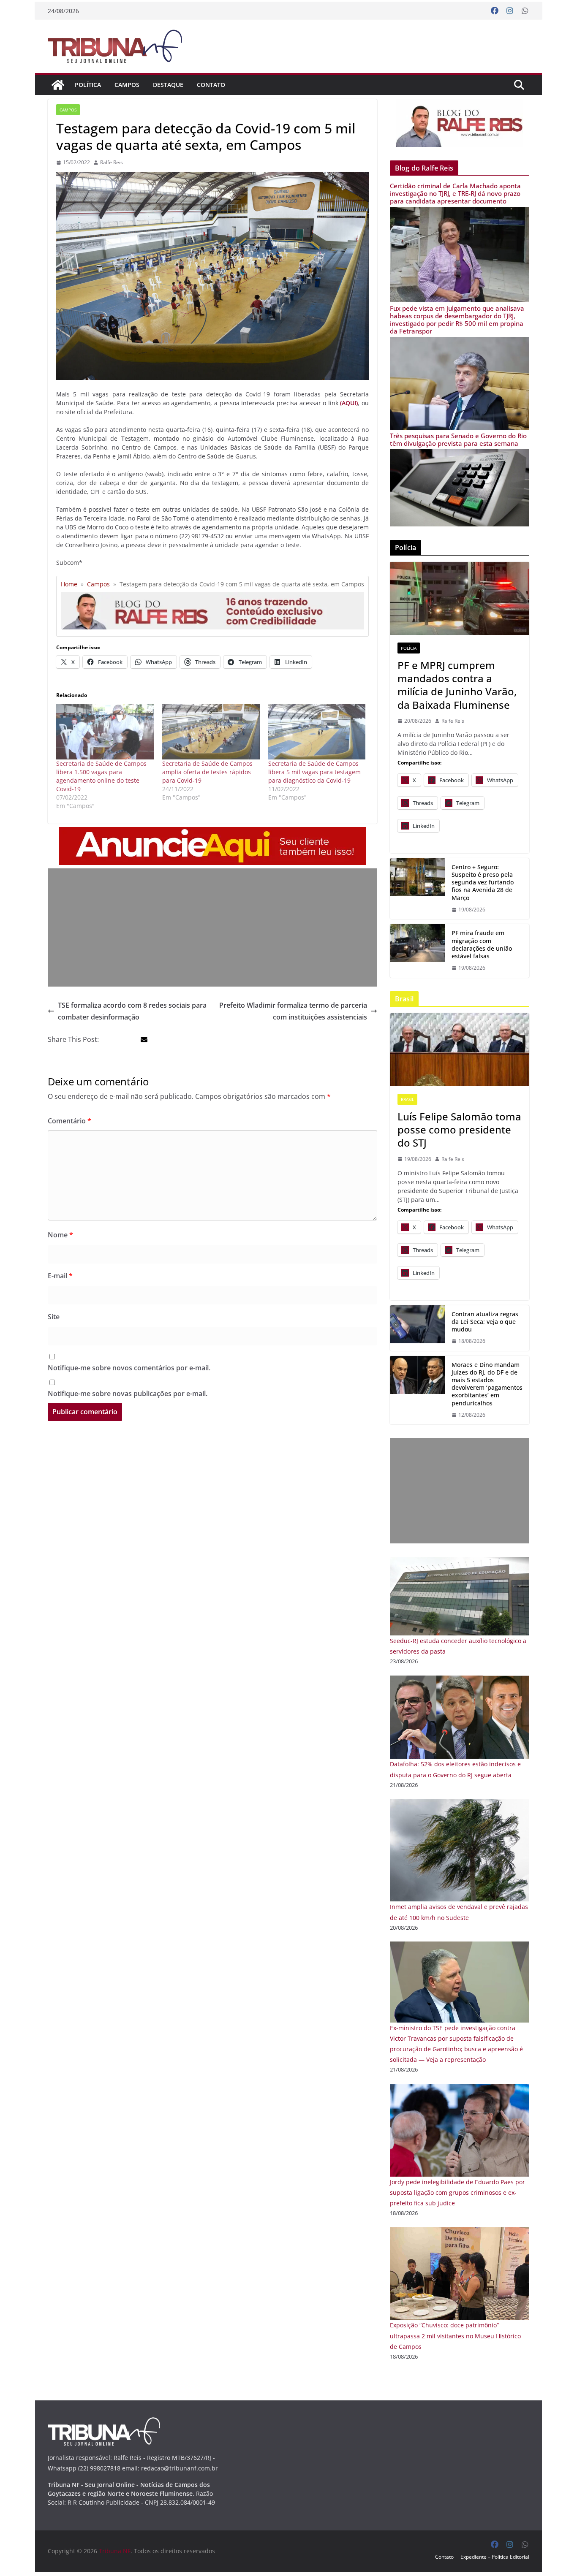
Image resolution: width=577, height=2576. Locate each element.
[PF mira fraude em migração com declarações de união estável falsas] (417, 951)
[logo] (104, 2423)
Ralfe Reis (112, 162)
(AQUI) (349, 403)
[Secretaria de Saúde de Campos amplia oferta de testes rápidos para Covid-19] (211, 732)
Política (88, 85)
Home (69, 584)
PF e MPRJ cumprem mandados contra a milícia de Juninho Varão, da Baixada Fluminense (457, 685)
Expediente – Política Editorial (495, 2557)
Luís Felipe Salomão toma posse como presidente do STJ (459, 1130)
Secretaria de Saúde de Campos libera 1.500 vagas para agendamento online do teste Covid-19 (101, 776)
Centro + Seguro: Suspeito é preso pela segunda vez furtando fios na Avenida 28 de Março (483, 883)
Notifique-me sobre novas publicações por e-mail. (128, 1394)
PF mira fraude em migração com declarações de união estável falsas (482, 945)
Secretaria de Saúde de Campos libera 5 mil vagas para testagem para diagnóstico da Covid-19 (314, 772)
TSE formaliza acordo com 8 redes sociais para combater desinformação (132, 1011)
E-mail (60, 1276)
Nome (60, 1235)
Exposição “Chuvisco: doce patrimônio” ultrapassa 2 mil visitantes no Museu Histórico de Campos (455, 2336)
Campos (127, 85)
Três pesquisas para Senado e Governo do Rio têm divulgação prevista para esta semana (458, 439)
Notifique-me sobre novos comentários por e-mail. (129, 1368)
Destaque (168, 85)
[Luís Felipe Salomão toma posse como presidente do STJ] (460, 1050)
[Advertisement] (212, 927)
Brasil (407, 1099)
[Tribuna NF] (58, 85)
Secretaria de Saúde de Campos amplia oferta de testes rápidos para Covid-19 (207, 772)
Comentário (69, 1121)
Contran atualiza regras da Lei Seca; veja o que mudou (485, 1322)
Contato (211, 85)
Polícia (409, 648)
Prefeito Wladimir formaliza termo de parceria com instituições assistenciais (293, 1011)
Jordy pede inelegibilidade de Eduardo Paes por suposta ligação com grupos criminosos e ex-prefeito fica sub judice (457, 2192)
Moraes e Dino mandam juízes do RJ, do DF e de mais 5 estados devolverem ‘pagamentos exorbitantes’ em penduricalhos (487, 1384)
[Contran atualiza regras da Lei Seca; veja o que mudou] (417, 1328)
